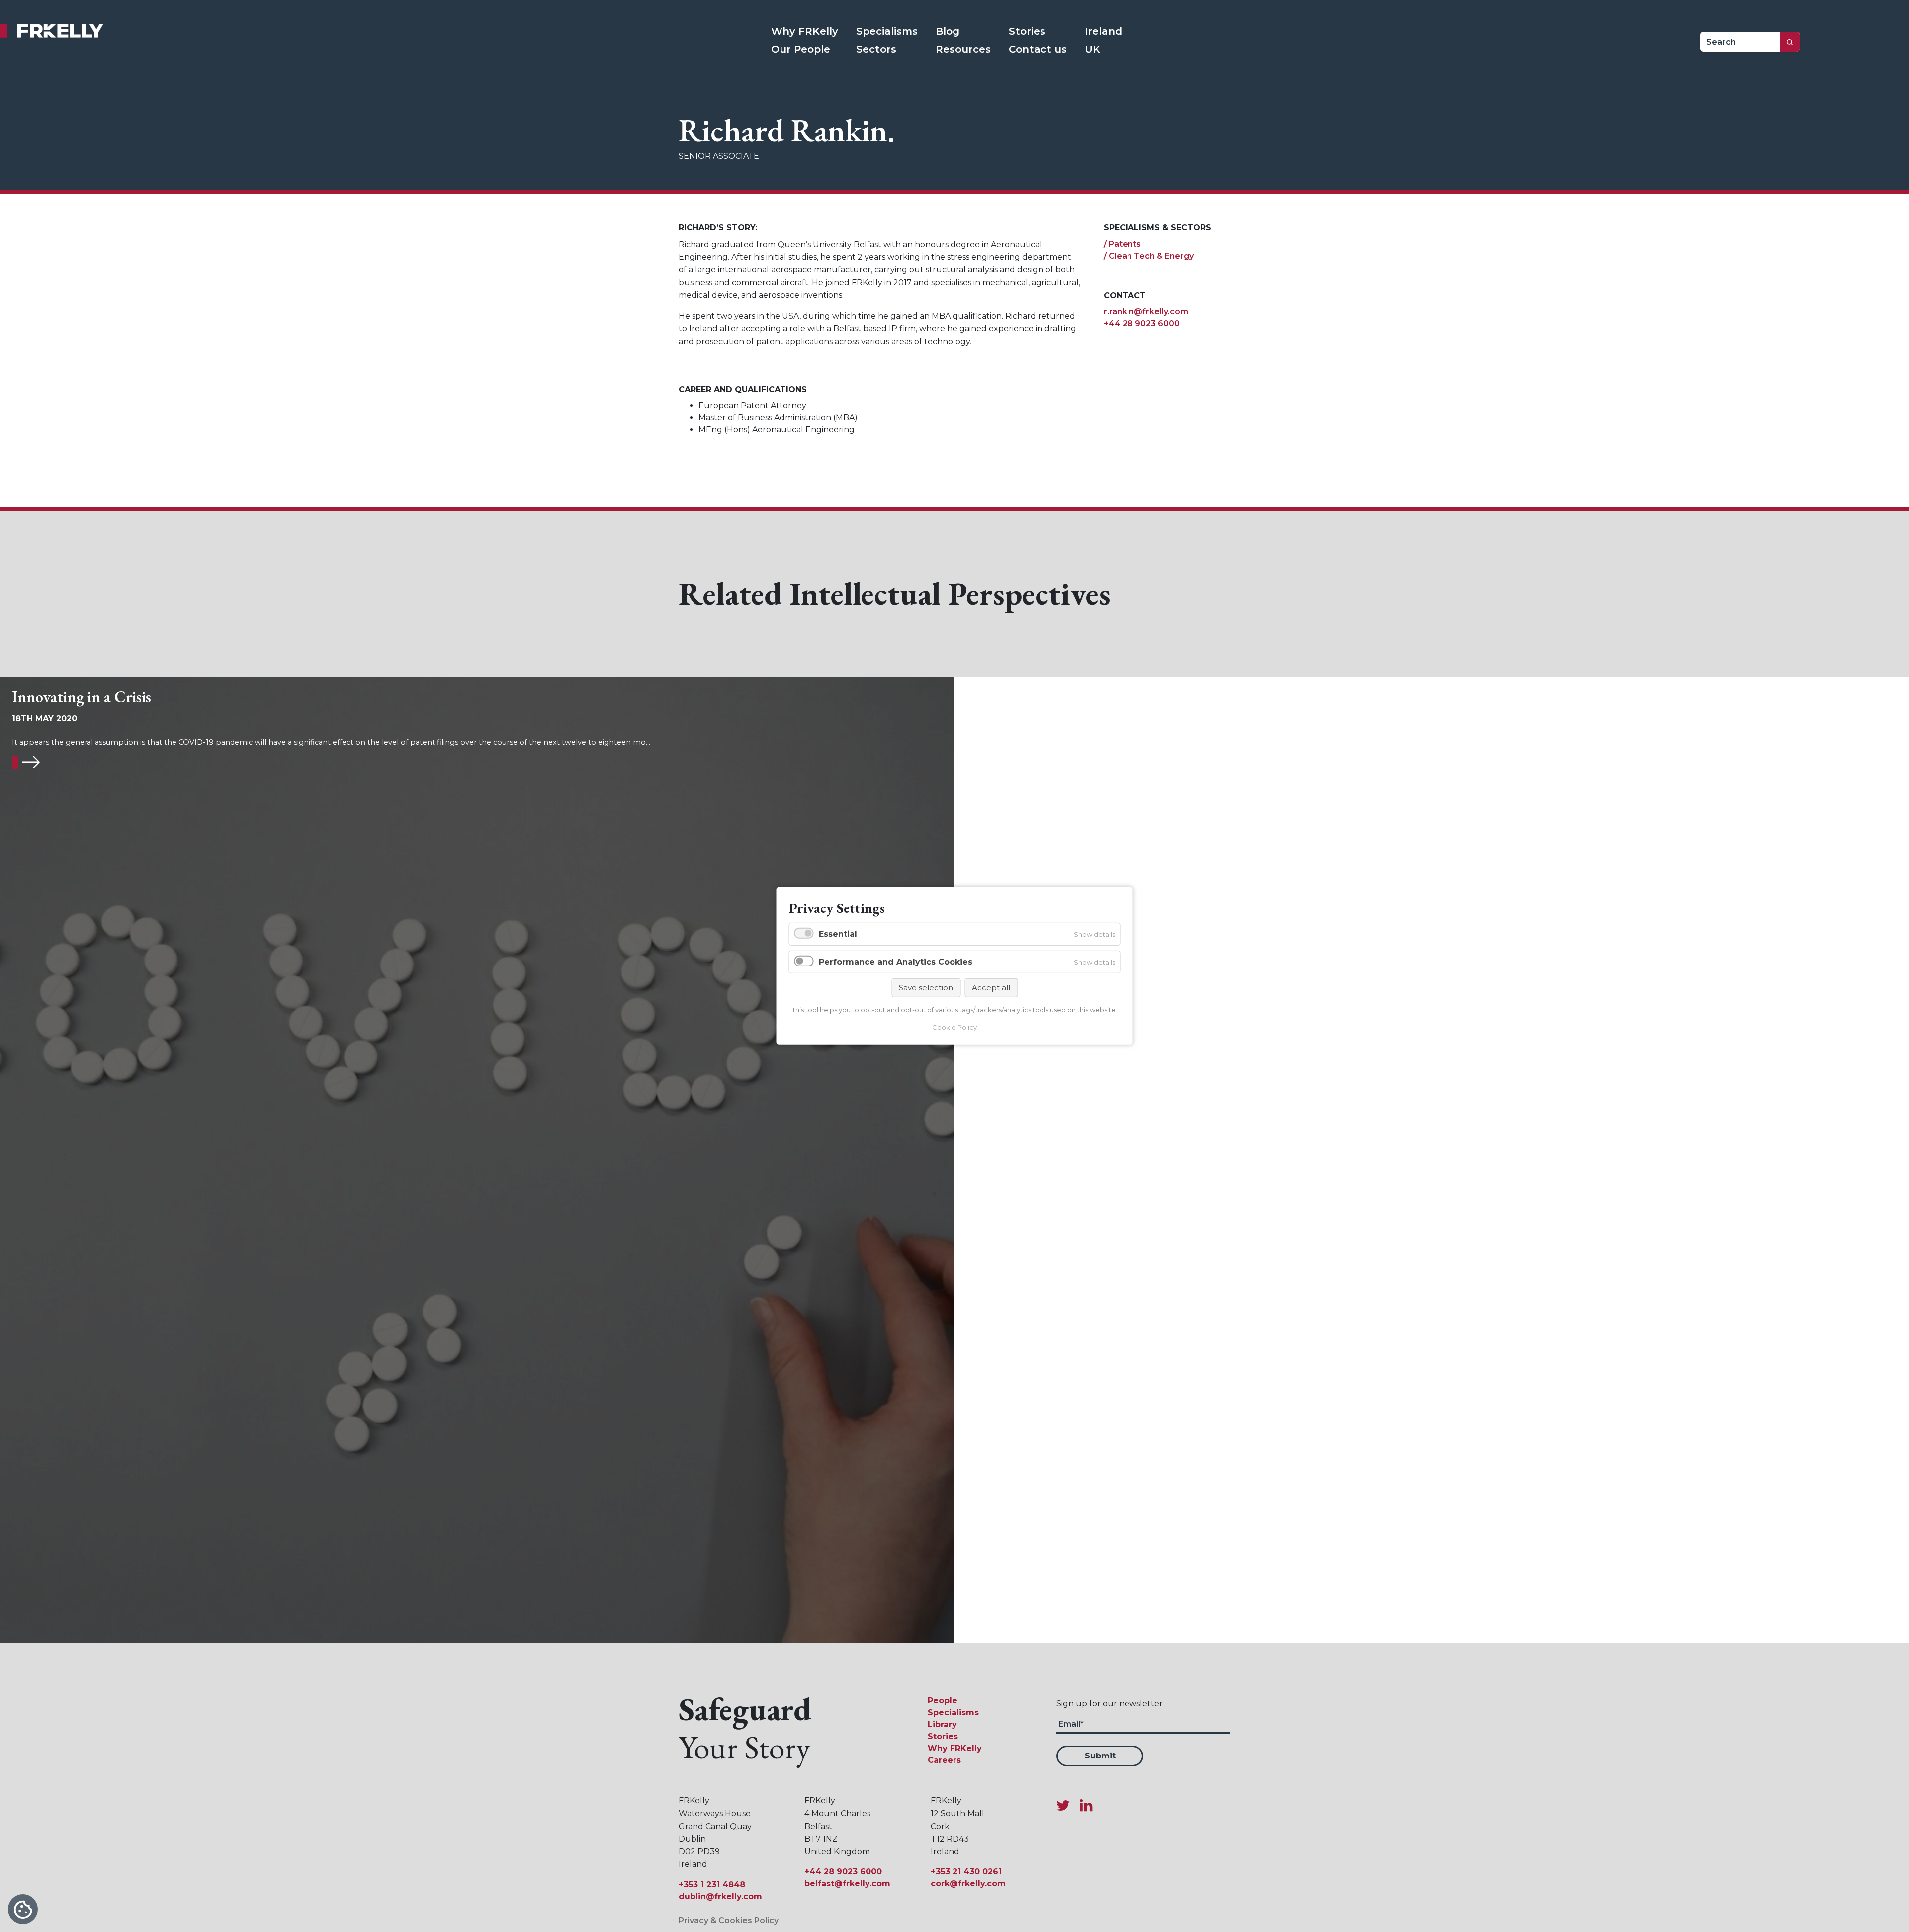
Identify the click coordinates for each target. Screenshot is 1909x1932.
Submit (1100, 1756)
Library (942, 1724)
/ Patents (1122, 244)
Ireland (1103, 31)
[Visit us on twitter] (1067, 1805)
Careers (944, 1760)
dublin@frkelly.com (720, 1896)
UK (1092, 49)
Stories (1027, 31)
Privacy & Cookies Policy (729, 1920)
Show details (1094, 934)
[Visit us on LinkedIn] (1086, 1805)
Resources (963, 49)
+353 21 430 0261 (966, 1872)
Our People (801, 49)
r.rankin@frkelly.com (1146, 311)
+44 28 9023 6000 (1142, 323)
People (943, 1701)
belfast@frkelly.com (847, 1884)
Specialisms (887, 31)
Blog (948, 31)
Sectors (876, 49)
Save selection (926, 987)
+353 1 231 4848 (712, 1885)
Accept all (991, 987)
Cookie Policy (954, 1027)
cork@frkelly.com (968, 1884)
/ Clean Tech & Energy (1149, 256)
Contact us (1038, 49)
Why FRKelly (805, 31)
